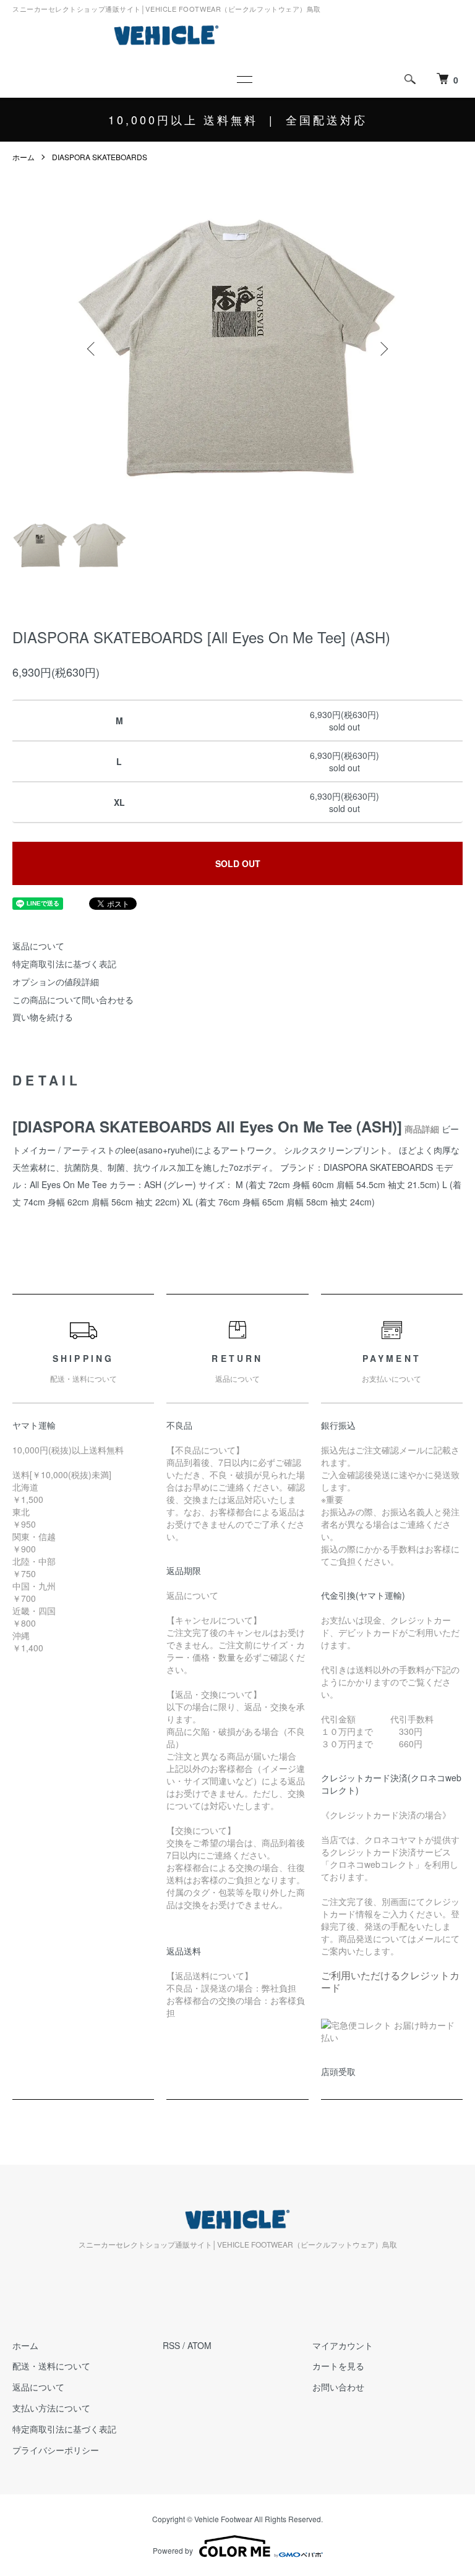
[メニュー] (244, 79)
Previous (92, 349)
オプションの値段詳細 (56, 982)
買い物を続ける (43, 1017)
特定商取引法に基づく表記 (64, 964)
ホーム (24, 157)
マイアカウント (343, 2345)
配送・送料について (51, 2366)
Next (383, 349)
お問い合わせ (338, 2387)
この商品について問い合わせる (73, 999)
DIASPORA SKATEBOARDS (100, 157)
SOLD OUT (238, 863)
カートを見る (338, 2366)
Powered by (173, 2550)
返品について (38, 946)
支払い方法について (51, 2408)
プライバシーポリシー (56, 2450)
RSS (171, 2345)
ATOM (199, 2345)
